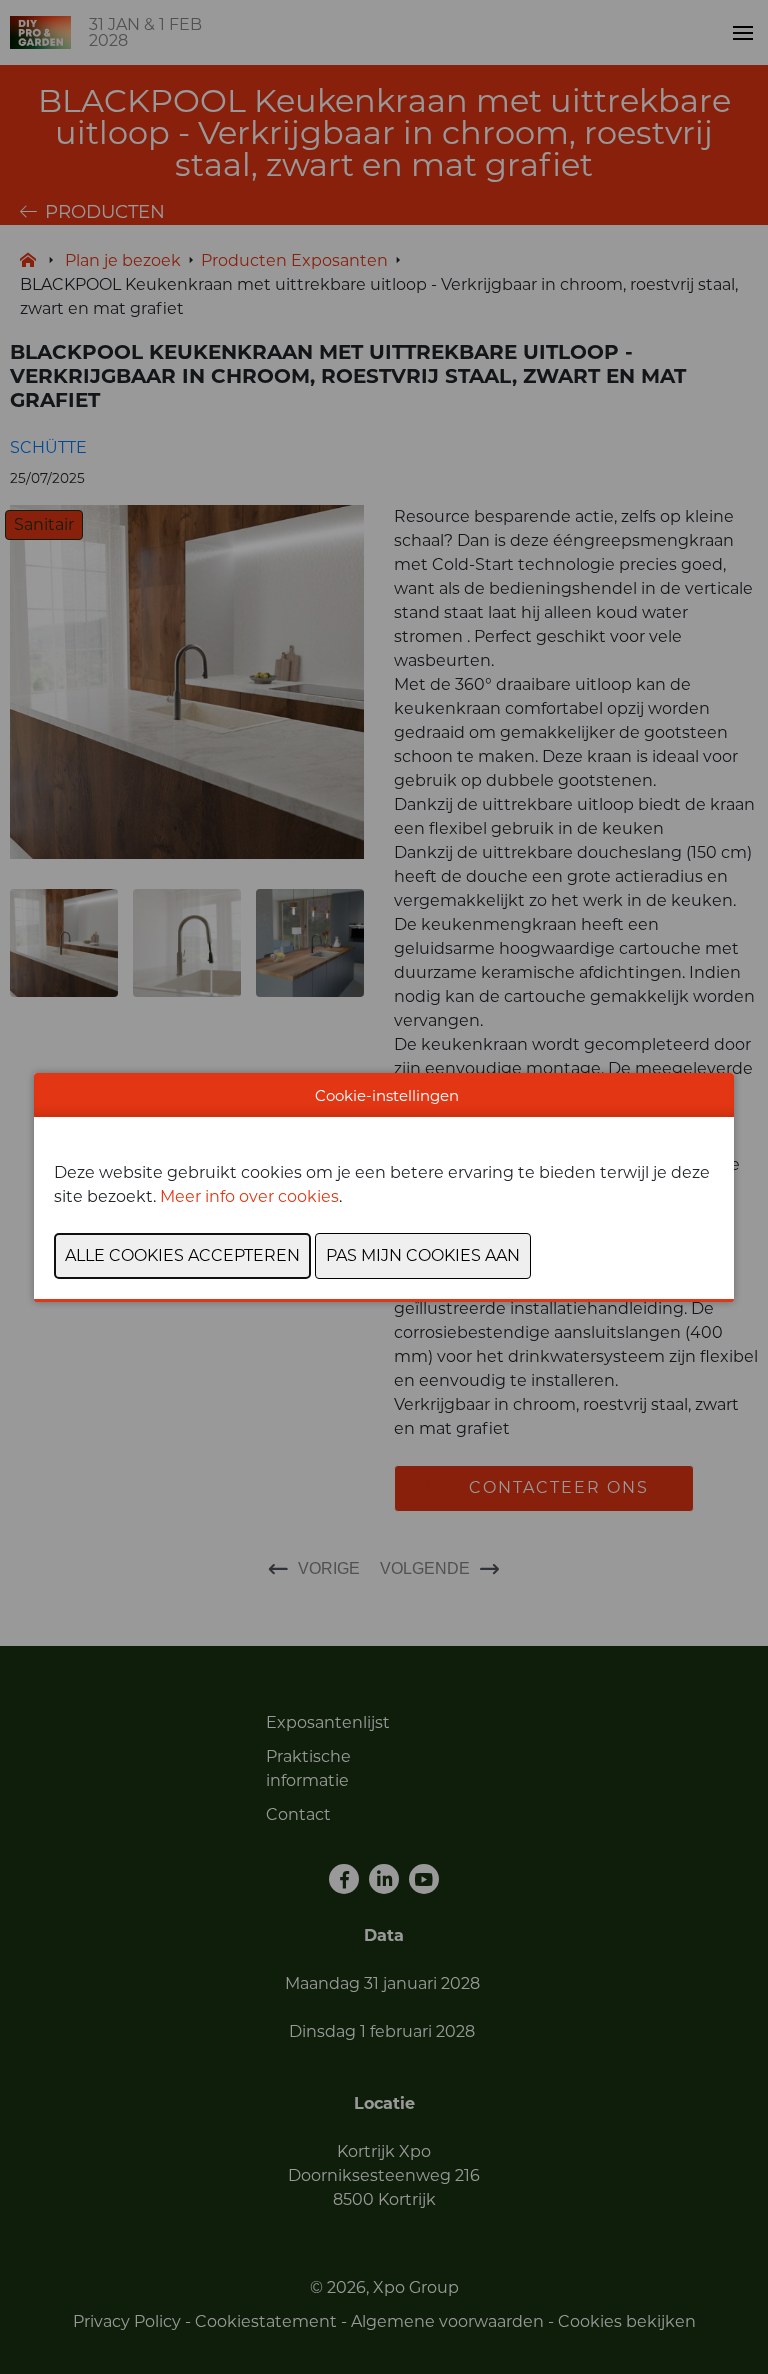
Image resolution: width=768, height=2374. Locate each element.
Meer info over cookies (249, 1196)
